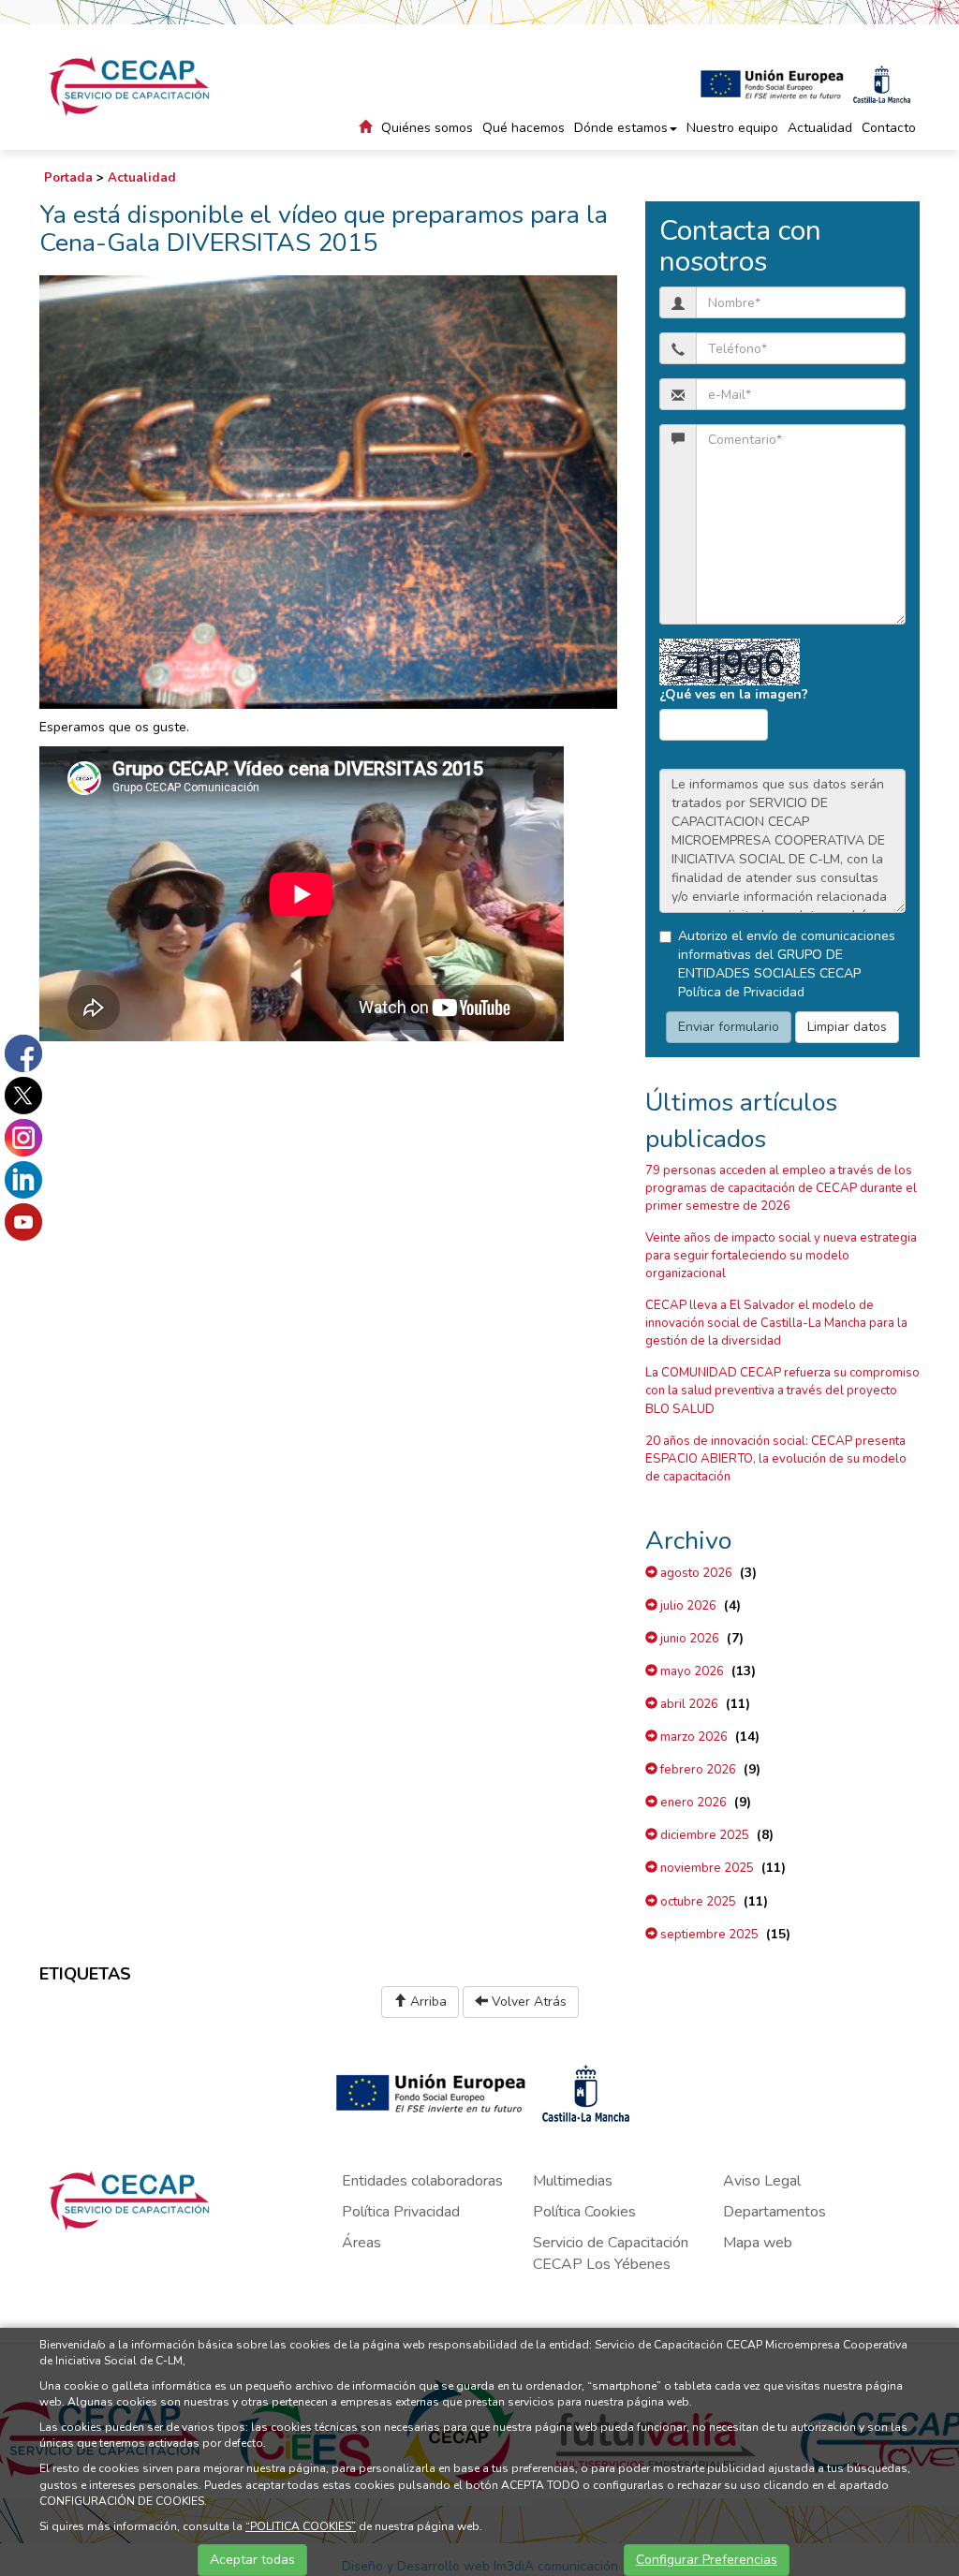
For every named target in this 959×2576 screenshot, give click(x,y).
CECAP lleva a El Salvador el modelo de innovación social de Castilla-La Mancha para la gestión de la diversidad (776, 1323)
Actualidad (820, 128)
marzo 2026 (693, 1737)
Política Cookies (584, 2212)
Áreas (361, 2243)
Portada (68, 178)
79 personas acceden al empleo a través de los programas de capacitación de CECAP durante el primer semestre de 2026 (781, 1188)
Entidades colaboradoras (422, 2181)
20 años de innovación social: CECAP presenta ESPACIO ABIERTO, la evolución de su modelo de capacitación (776, 1459)
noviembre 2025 (706, 1868)
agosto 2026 (695, 1573)
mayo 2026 (691, 1671)
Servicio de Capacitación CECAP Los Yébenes (611, 2253)
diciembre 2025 (703, 1835)
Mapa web (758, 2243)
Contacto (889, 128)
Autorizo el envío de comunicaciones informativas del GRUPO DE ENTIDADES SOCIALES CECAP (787, 964)
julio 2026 (687, 1606)
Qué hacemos (524, 128)
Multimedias (573, 2181)
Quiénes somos (427, 128)
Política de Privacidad (741, 992)
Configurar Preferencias (707, 2560)
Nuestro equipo (732, 128)
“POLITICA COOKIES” (301, 2526)
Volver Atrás (527, 2002)
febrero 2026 (697, 1770)
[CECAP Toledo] (131, 86)
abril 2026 (688, 1704)
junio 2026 (688, 1639)
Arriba (427, 2002)
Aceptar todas (252, 2560)
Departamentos (775, 2212)
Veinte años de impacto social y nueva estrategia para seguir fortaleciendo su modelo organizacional (781, 1256)
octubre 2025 (697, 1902)
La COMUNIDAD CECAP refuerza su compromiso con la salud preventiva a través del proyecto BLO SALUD (782, 1391)
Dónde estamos (621, 128)
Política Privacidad (401, 2212)
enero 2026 (692, 1803)
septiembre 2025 (708, 1935)
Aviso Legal (762, 2181)
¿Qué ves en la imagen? (734, 694)
